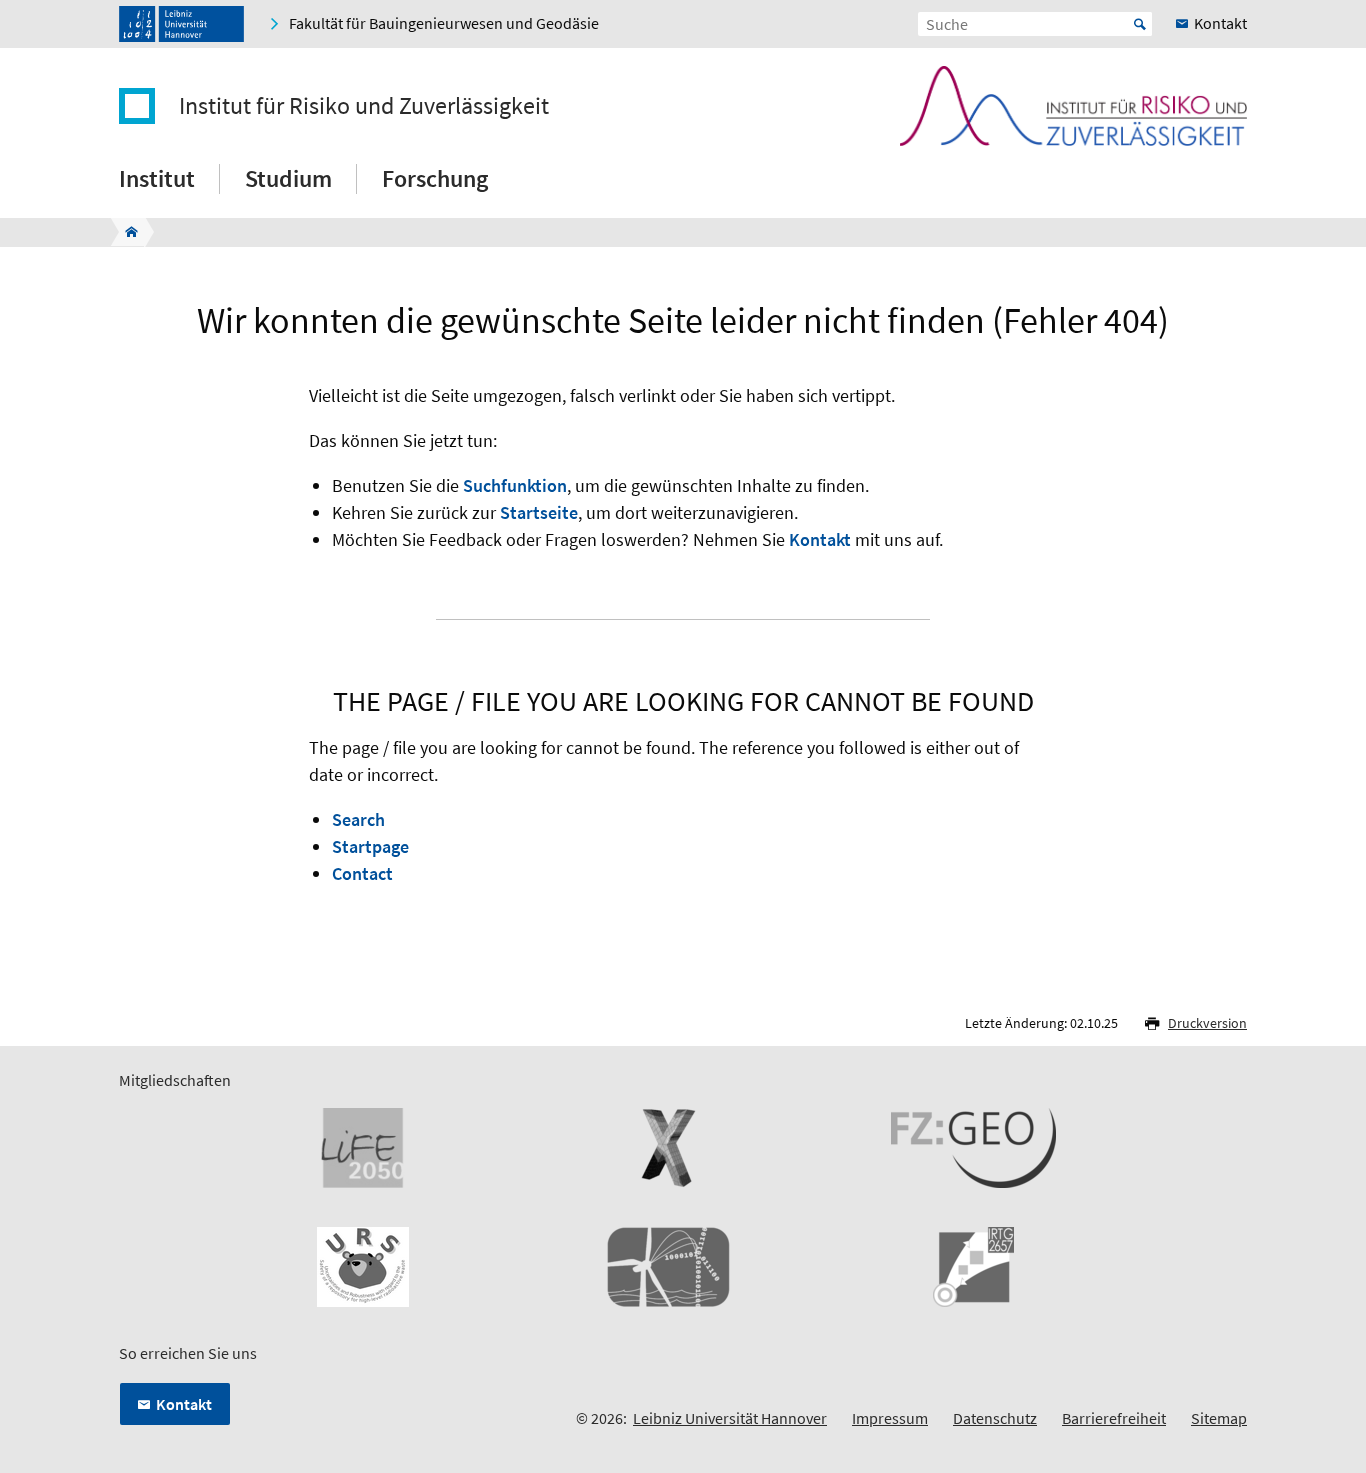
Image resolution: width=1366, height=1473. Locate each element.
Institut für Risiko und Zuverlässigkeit (364, 106)
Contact (362, 873)
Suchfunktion (515, 485)
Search (358, 819)
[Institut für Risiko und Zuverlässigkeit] (125, 232)
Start (1140, 24)
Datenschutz (995, 1418)
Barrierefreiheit (1114, 1418)
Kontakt (820, 539)
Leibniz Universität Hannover (730, 1418)
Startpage (370, 846)
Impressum (890, 1418)
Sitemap (1219, 1418)
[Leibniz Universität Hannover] (181, 24)
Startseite (539, 512)
